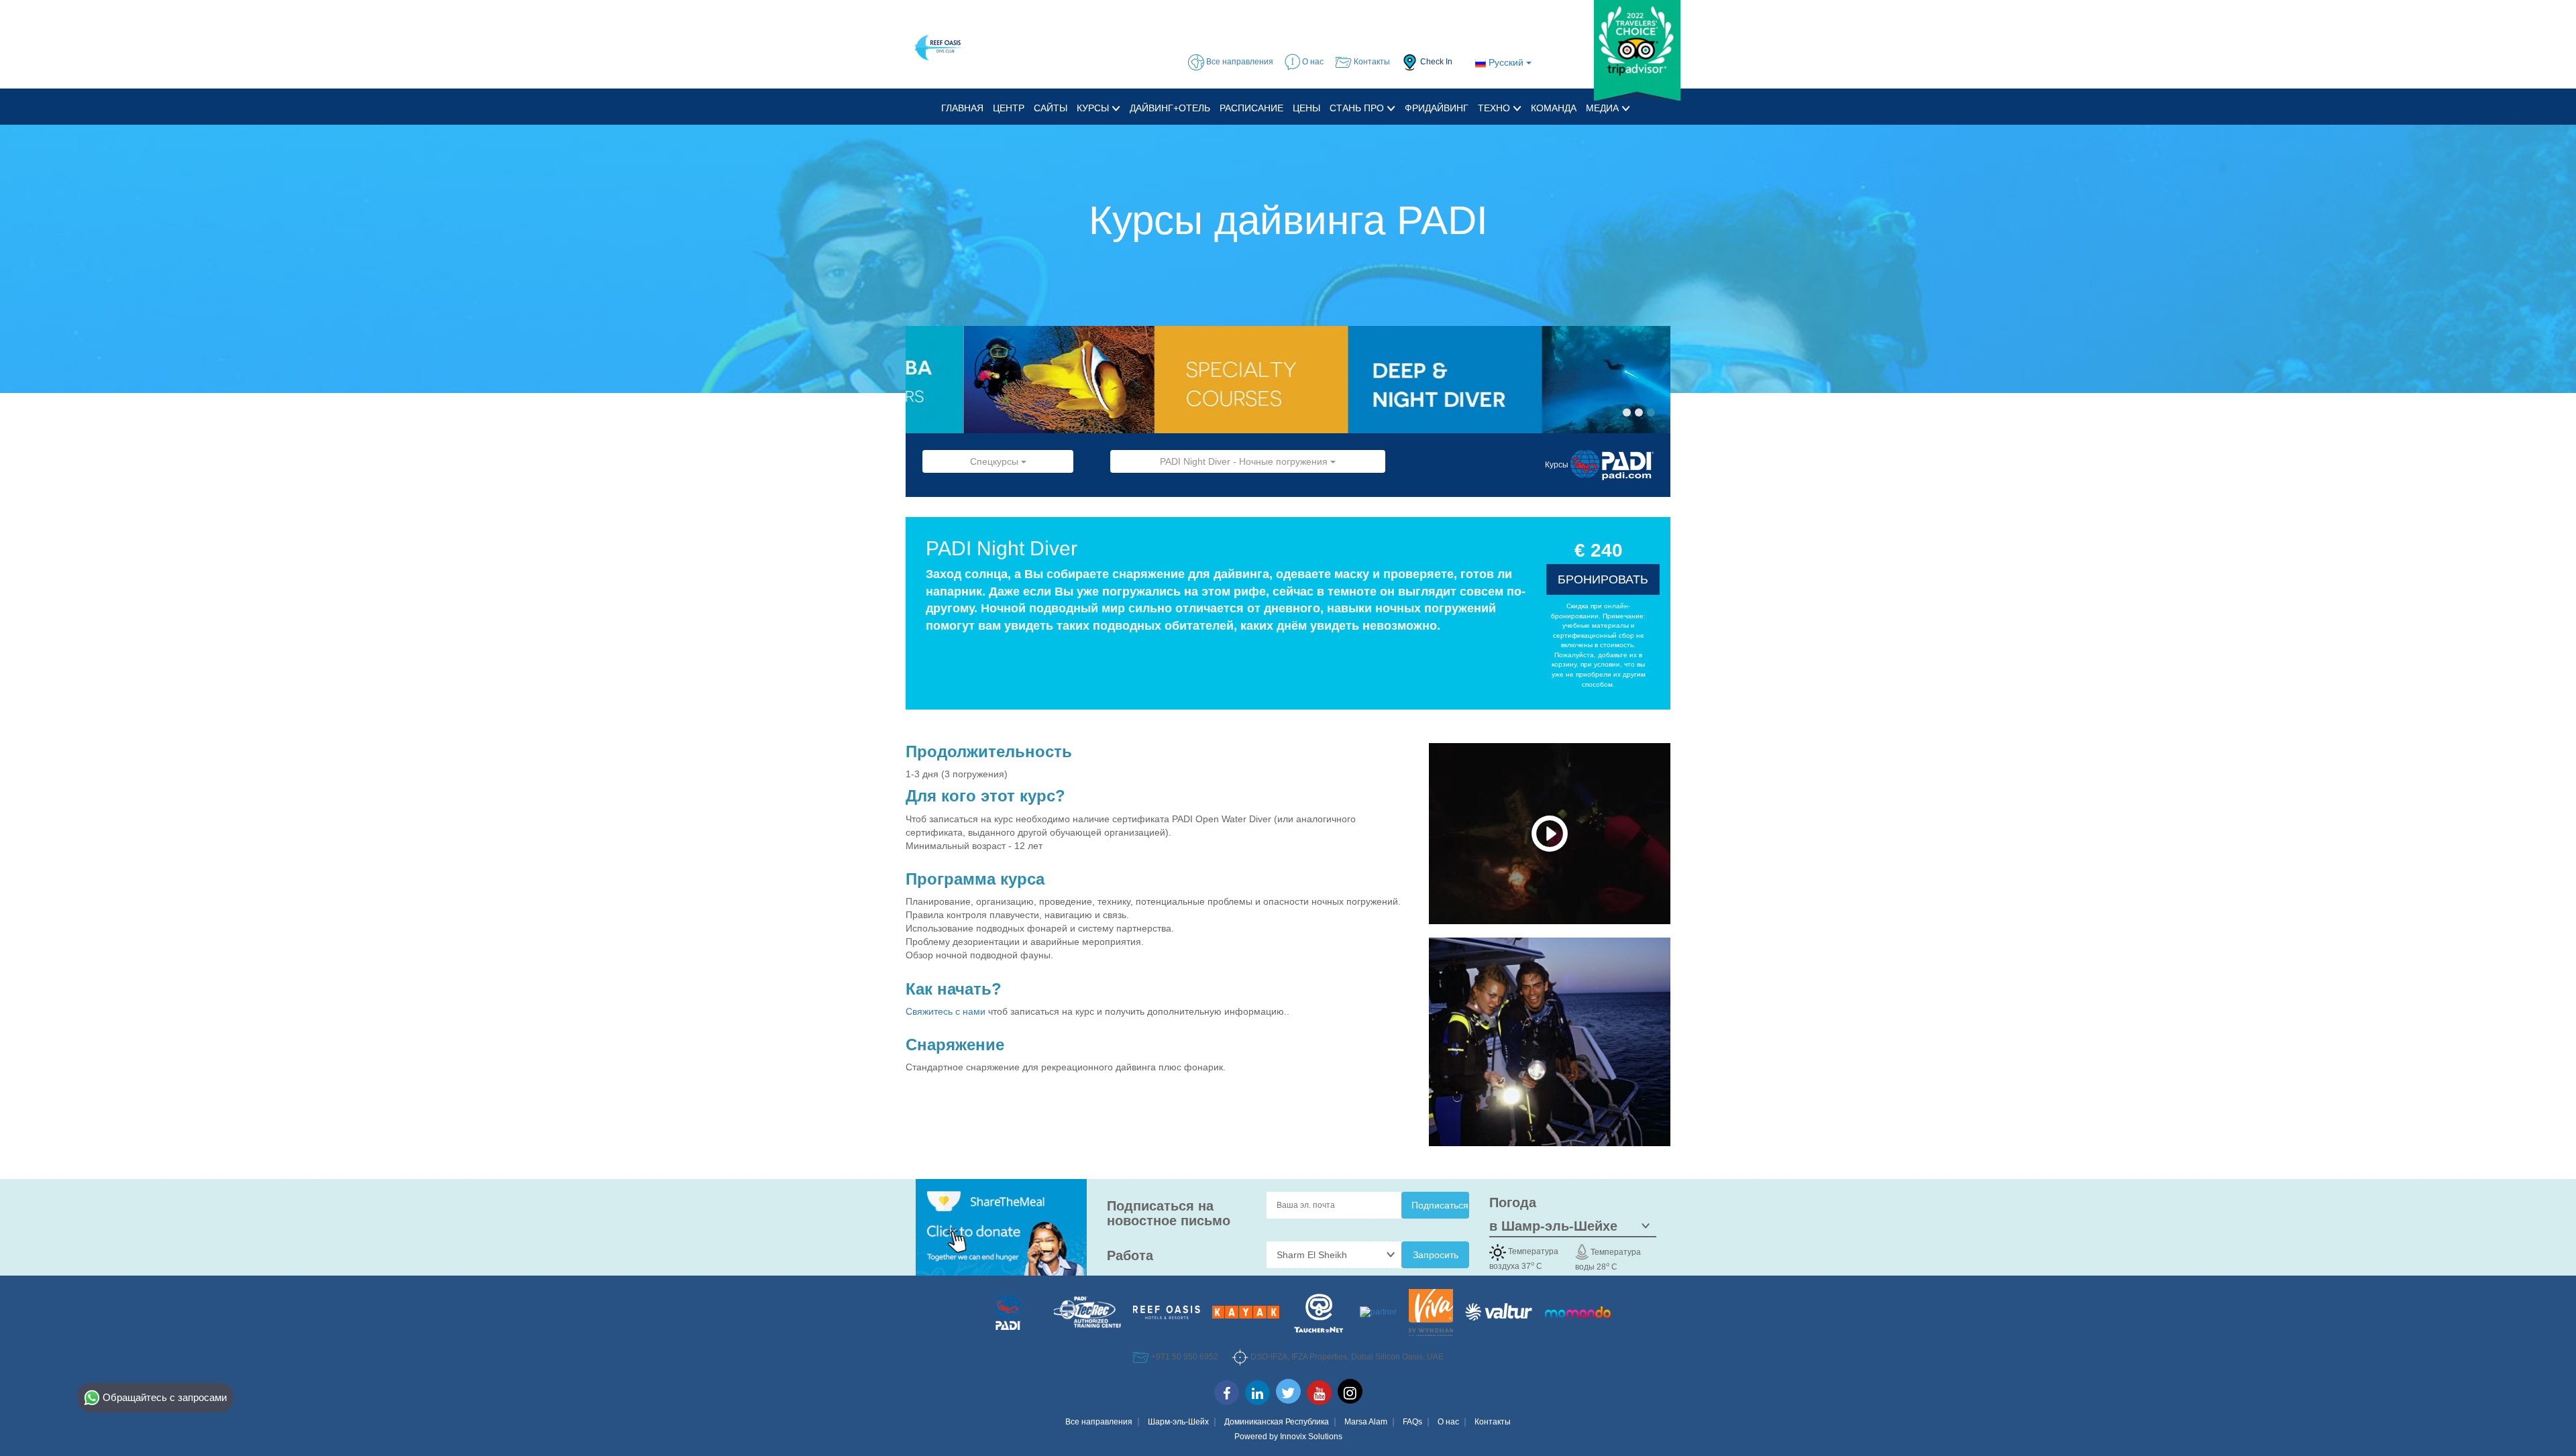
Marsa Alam (1366, 1422)
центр (1009, 108)
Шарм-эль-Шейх (1178, 1422)
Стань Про (1358, 108)
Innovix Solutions (1311, 1437)
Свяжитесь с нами (947, 1011)
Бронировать (1603, 579)
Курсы (1094, 108)
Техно (1495, 108)
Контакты (1493, 1422)
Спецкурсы (996, 461)
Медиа (1604, 108)
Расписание (1251, 108)
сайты (1051, 108)
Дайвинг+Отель (1170, 108)
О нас (1448, 1422)
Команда (1554, 108)
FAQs (1412, 1422)
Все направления (1099, 1422)
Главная (962, 108)
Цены (1306, 108)
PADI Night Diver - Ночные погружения (1245, 461)
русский (1506, 62)
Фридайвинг (1437, 108)
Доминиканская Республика (1277, 1422)
